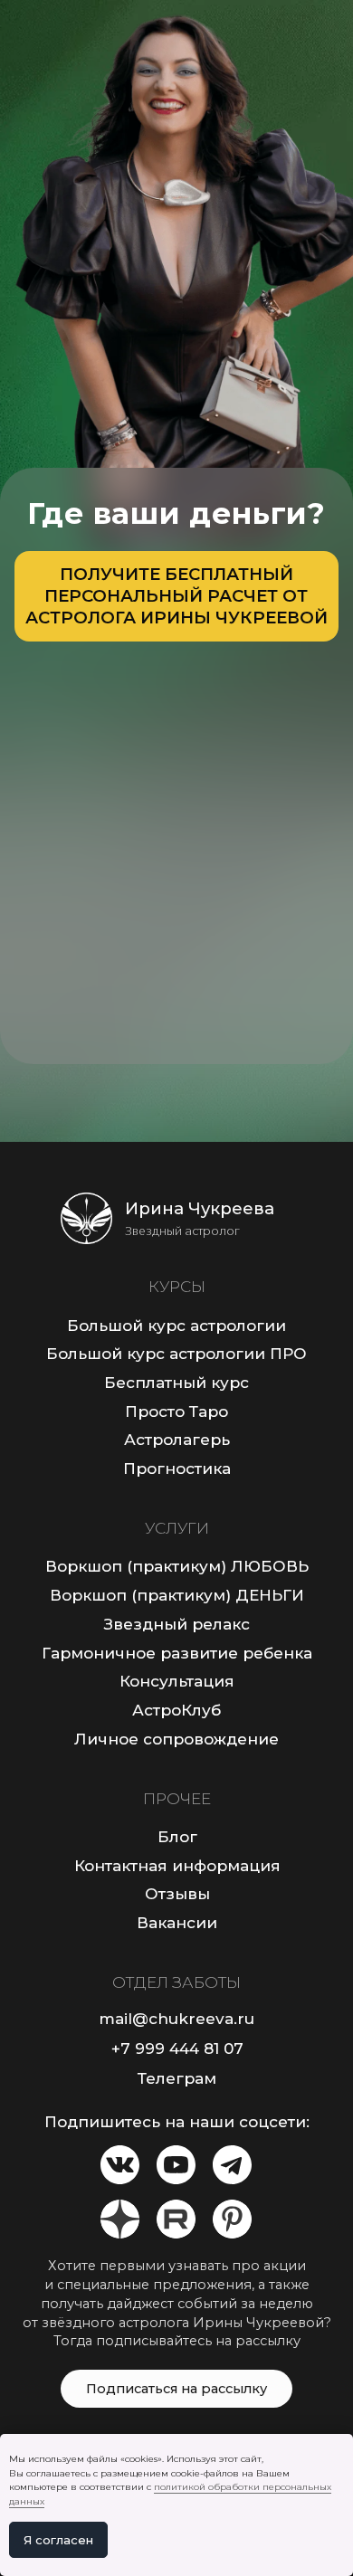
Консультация (177, 1681)
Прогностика (177, 1468)
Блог (177, 1836)
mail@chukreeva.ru (176, 2018)
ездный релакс (186, 1624)
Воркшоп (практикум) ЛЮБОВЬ (177, 1566)
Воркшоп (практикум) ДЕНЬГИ (177, 1595)
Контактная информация (177, 1865)
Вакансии (177, 1922)
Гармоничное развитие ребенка (177, 1653)
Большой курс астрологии (176, 1325)
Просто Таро (176, 1411)
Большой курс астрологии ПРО (176, 1353)
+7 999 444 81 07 (177, 2048)
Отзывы (177, 1893)
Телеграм (177, 2078)
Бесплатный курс (176, 1382)
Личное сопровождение (176, 1739)
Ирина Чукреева (200, 1208)
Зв (114, 1624)
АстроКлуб (176, 1710)
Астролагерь (177, 1439)
